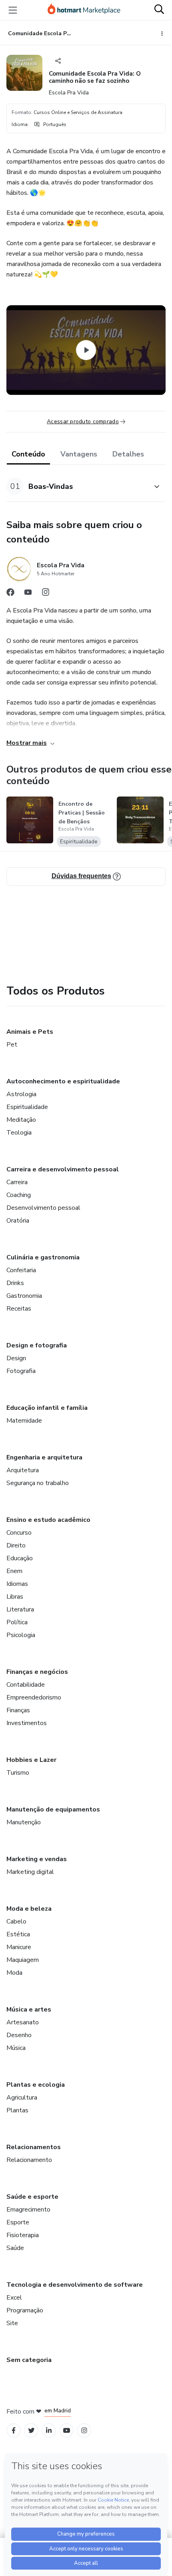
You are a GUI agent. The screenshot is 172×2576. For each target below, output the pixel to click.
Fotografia (21, 1371)
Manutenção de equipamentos (53, 1809)
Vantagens (79, 454)
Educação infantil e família (47, 1408)
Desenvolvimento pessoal (43, 1208)
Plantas (17, 2110)
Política (17, 1622)
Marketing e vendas (37, 1859)
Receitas (19, 1309)
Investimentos (27, 1723)
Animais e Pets (30, 1032)
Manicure (19, 1947)
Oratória (18, 1221)
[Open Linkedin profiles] (49, 2431)
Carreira (17, 1182)
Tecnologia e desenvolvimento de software (75, 2285)
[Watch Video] (86, 350)
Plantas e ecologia (36, 2085)
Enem (14, 1571)
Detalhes (128, 454)
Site (12, 2323)
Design (16, 1358)
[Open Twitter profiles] (31, 2431)
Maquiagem (23, 1960)
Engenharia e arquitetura (44, 1457)
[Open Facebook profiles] (14, 2431)
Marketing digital (30, 1872)
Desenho (19, 2035)
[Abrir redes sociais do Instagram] (46, 594)
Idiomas (17, 1584)
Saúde (15, 2248)
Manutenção (24, 1822)
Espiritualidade (27, 1107)
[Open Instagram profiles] (84, 2431)
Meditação (21, 1120)
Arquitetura (23, 1470)
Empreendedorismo (34, 1697)
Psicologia (21, 1635)
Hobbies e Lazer (31, 1760)
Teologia (19, 1133)
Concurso (19, 1533)
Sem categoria (29, 2360)
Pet (12, 1045)
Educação (20, 1558)
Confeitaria (21, 1270)
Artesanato (23, 2022)
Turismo (18, 1773)
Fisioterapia (23, 2235)
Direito (16, 1545)
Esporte (18, 2222)
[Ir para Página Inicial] (84, 10)
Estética (18, 1934)
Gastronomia (24, 1296)
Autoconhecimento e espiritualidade (63, 1081)
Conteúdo (28, 454)
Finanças (18, 1710)
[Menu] (13, 10)
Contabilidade (26, 1685)
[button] (77, 486)
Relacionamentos (34, 2147)
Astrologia (21, 1094)
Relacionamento (29, 2160)
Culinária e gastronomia (43, 1257)
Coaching (19, 1195)
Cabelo (16, 1921)
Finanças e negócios (37, 1672)
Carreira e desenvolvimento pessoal (63, 1169)
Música (16, 2048)
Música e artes (29, 2010)
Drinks (15, 1283)
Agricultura (22, 2098)
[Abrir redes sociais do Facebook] (10, 594)
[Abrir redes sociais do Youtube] (28, 594)
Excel (14, 2298)
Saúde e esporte (32, 2197)
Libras (15, 1597)
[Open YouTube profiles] (67, 2431)
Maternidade (24, 1421)
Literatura (20, 1609)
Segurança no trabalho (38, 1483)
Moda (14, 1973)
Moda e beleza (29, 1909)
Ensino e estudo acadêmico (48, 1520)
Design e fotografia (37, 1345)
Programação (25, 2310)
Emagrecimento (28, 2210)
